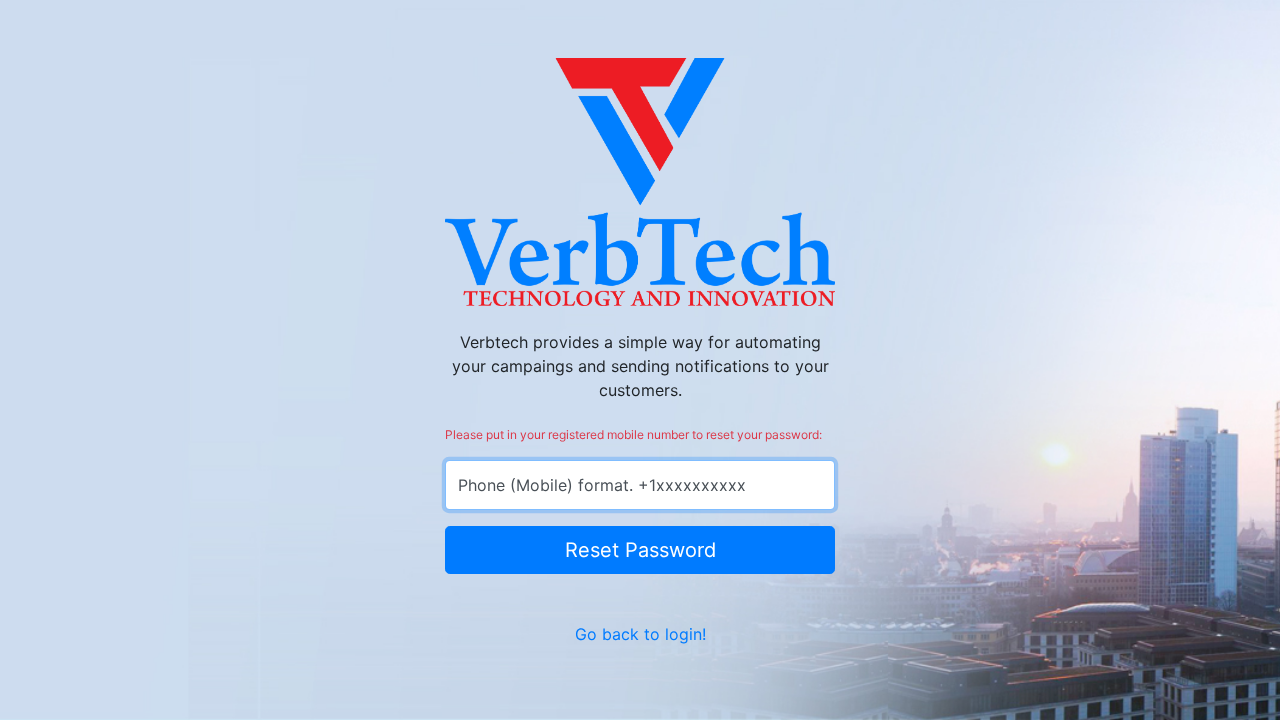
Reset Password (640, 550)
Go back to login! (640, 634)
